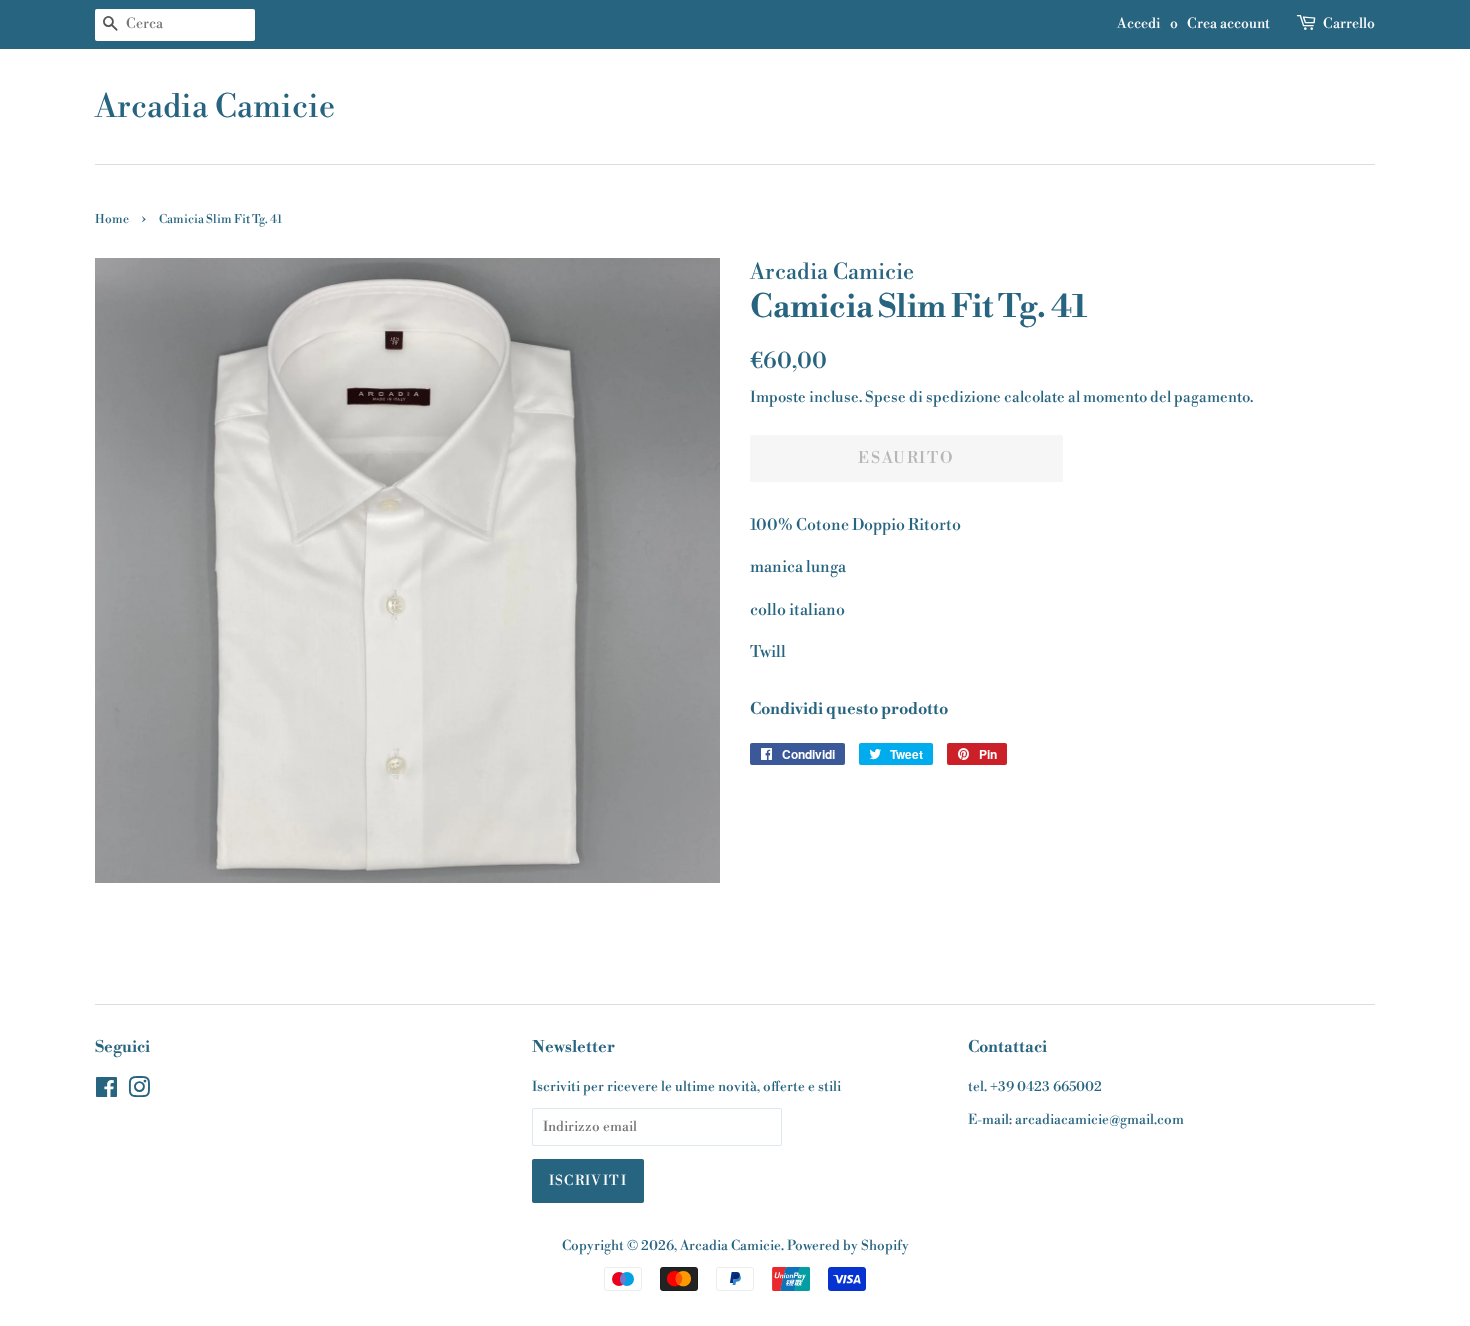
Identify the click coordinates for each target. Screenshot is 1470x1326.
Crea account (1228, 24)
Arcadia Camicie (215, 107)
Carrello (1349, 24)
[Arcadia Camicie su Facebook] (106, 1091)
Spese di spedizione (933, 397)
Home (112, 219)
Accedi (1139, 24)
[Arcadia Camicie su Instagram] (139, 1091)
